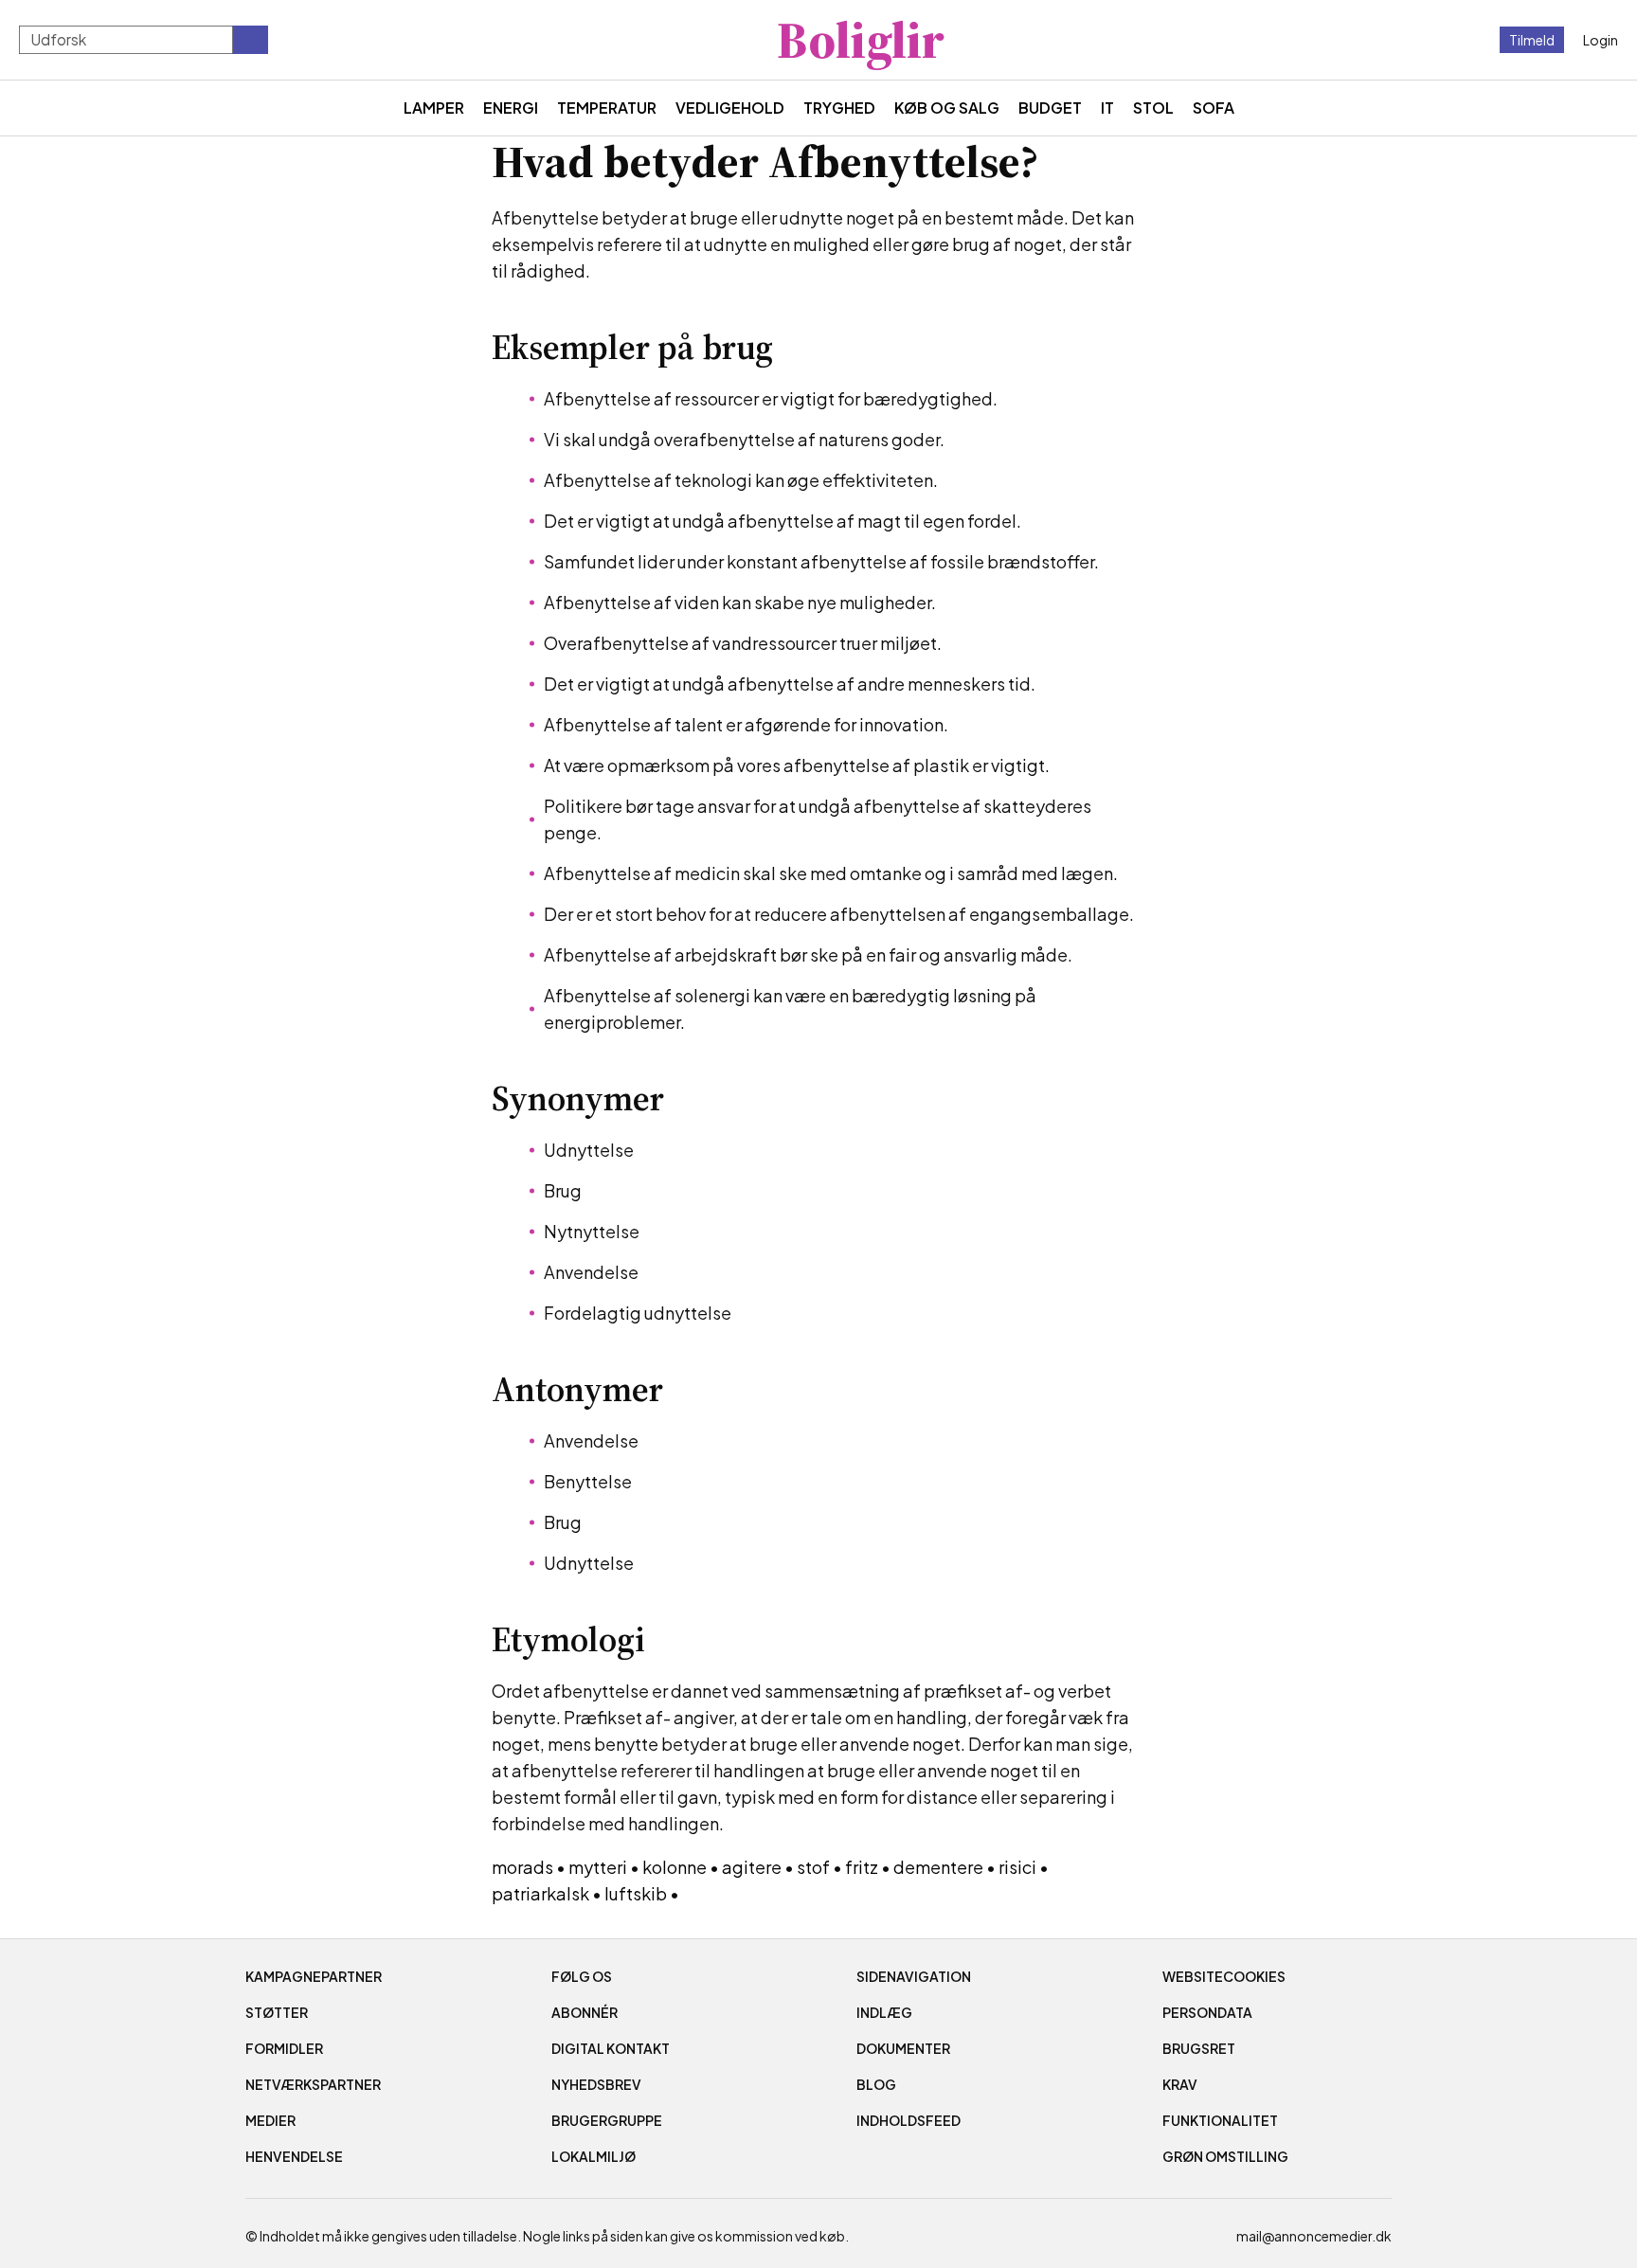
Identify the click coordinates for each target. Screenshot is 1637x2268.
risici (1017, 1867)
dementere (938, 1867)
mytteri (598, 1867)
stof (813, 1867)
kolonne (675, 1867)
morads (522, 1867)
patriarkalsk (540, 1893)
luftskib (636, 1893)
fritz (862, 1867)
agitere (752, 1867)
